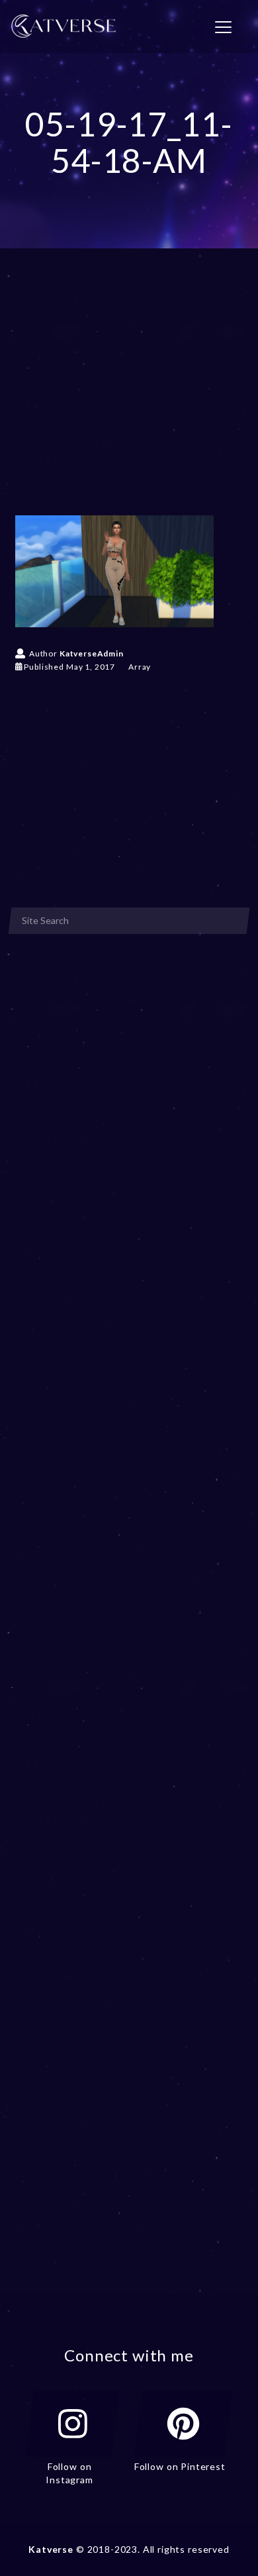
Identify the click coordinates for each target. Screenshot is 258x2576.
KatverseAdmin (92, 653)
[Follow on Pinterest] (183, 2424)
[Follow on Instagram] (73, 2424)
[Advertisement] (129, 401)
